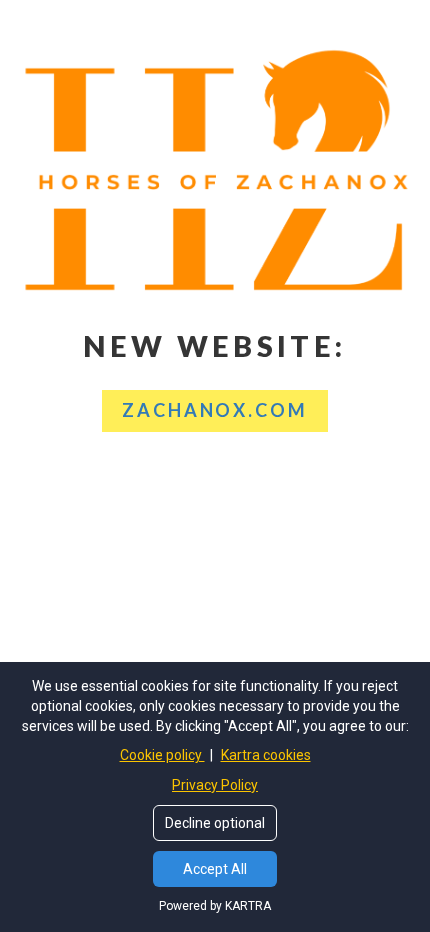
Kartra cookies (266, 755)
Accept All (215, 869)
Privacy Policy (215, 785)
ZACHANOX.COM (215, 410)
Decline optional (215, 823)
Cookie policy (162, 755)
